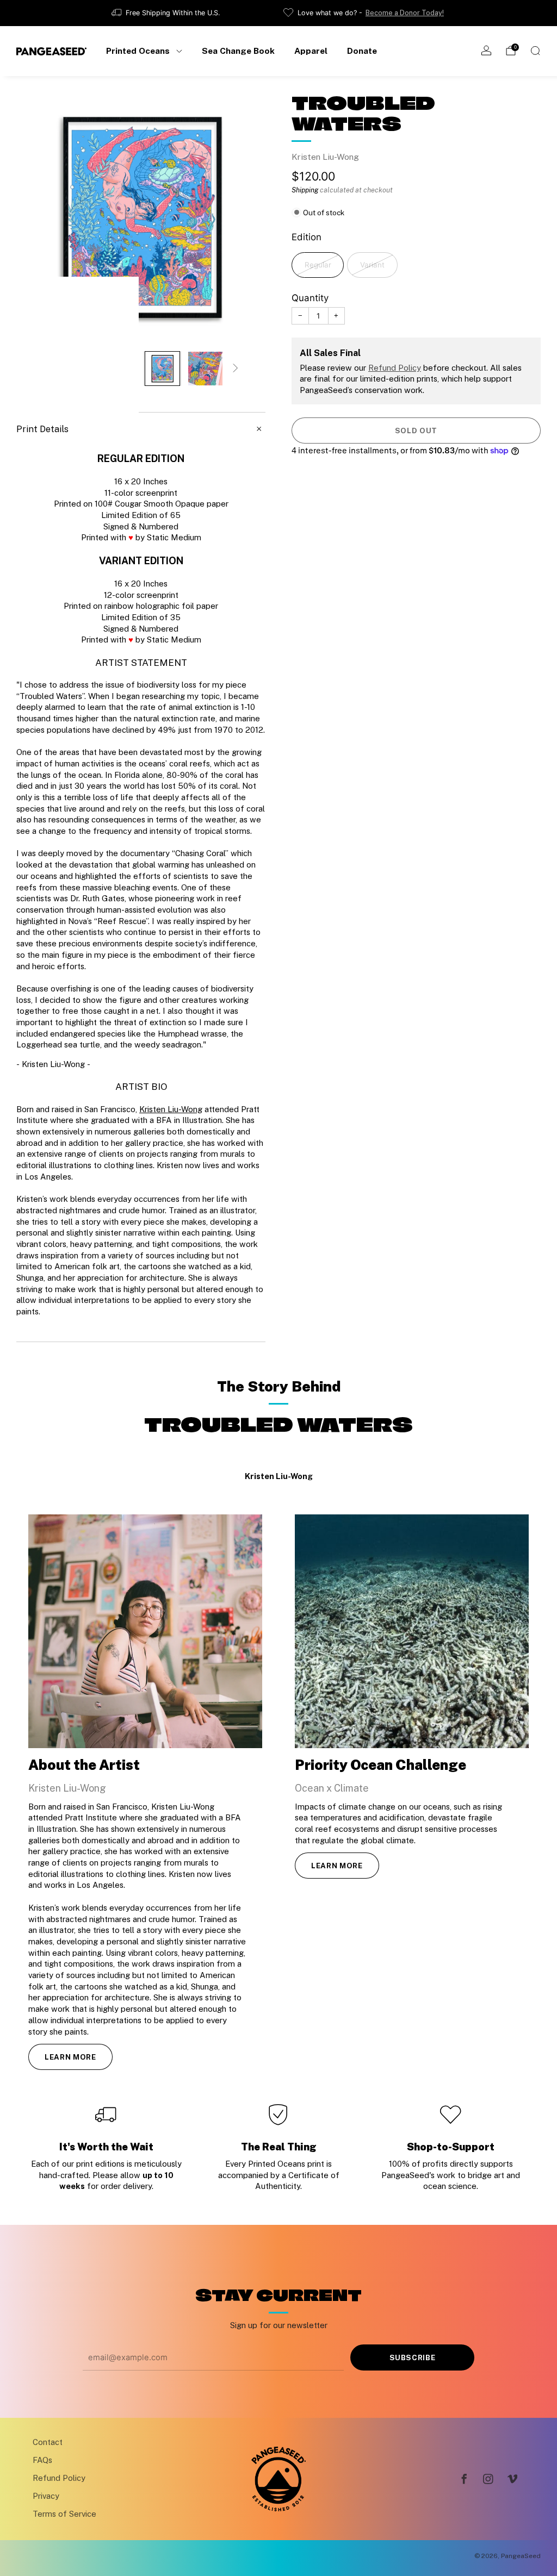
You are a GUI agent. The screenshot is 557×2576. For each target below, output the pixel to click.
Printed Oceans (138, 51)
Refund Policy (395, 368)
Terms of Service (64, 2514)
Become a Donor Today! (405, 13)
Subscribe (413, 2357)
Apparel (311, 51)
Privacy (46, 2496)
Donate (362, 51)
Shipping (305, 190)
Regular (318, 265)
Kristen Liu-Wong (325, 157)
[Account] (486, 51)
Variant (372, 265)
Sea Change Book (238, 51)
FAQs (42, 2460)
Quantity (310, 298)
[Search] (535, 51)
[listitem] (166, 13)
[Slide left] (46, 369)
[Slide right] (236, 369)
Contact (48, 2442)
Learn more (70, 2057)
